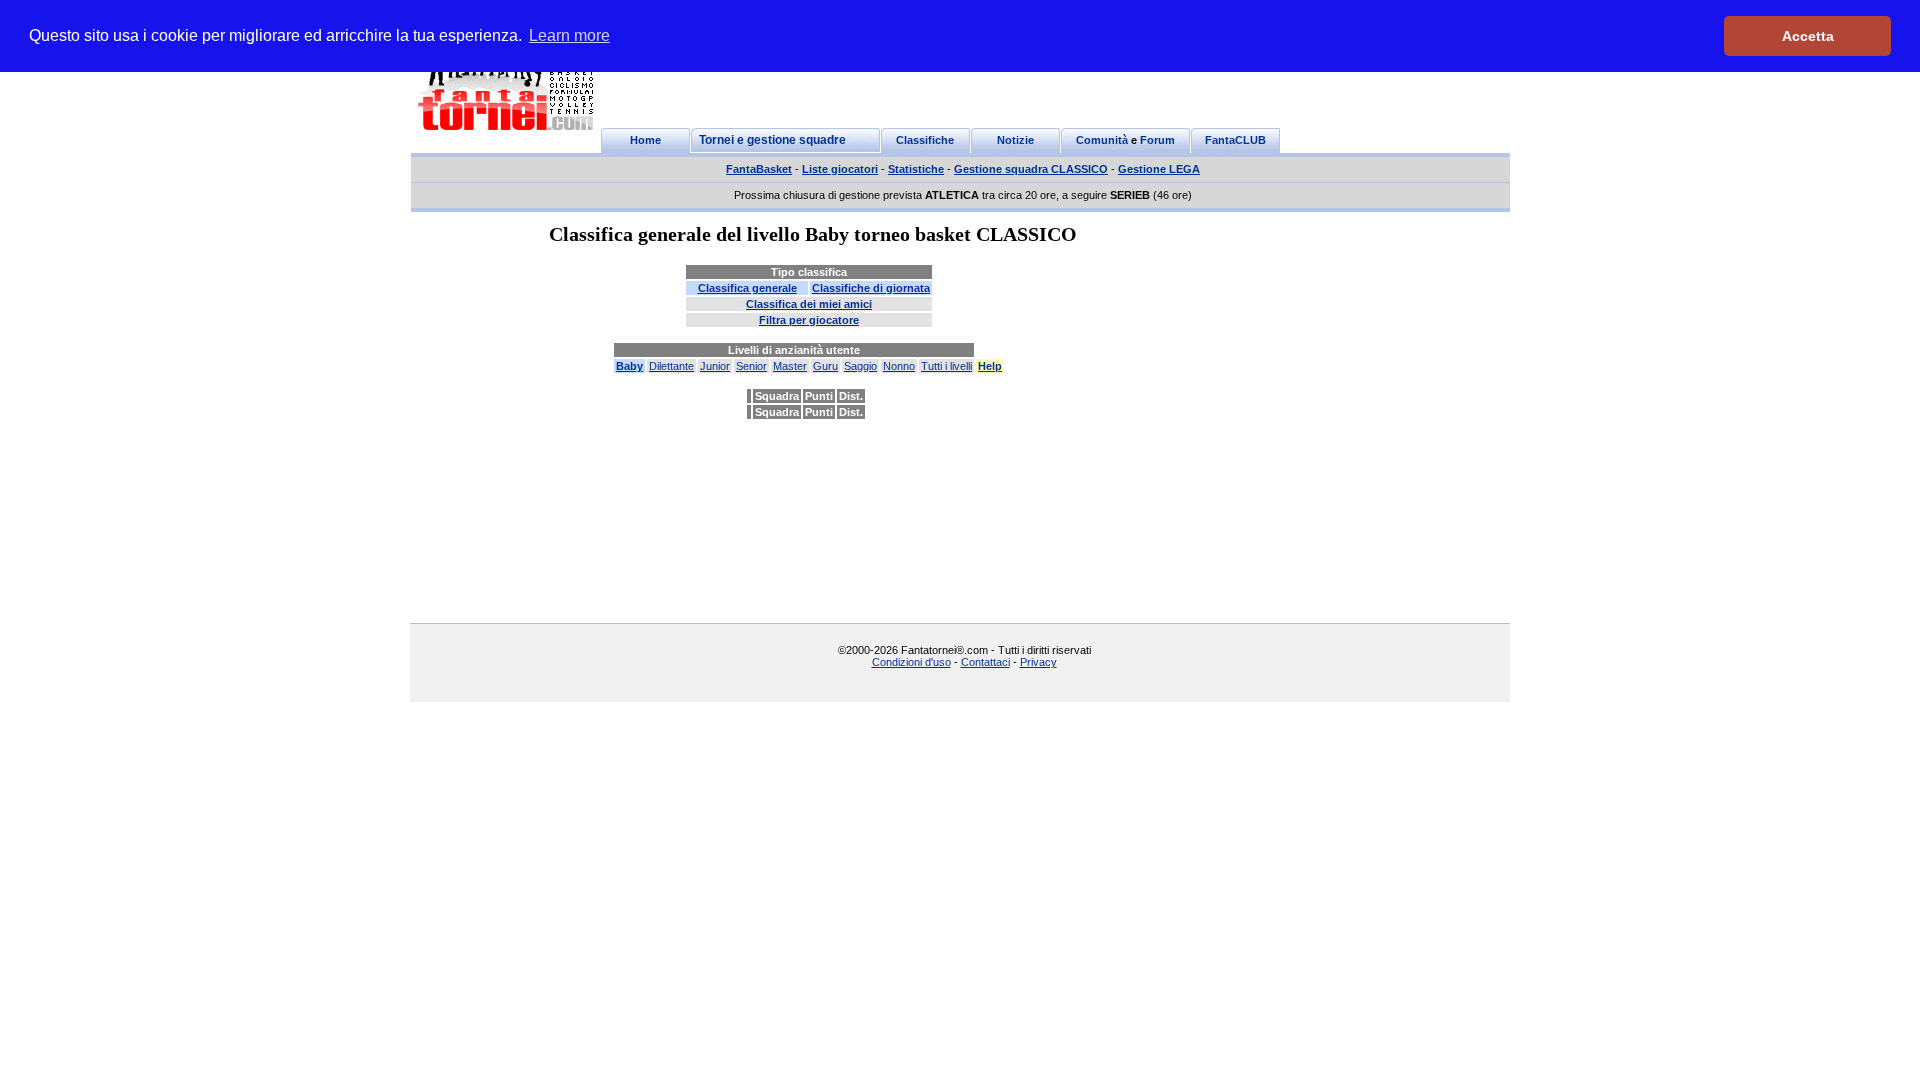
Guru (825, 366)
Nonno (899, 366)
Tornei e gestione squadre (772, 140)
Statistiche (916, 169)
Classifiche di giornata (871, 288)
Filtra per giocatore (809, 320)
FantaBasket (759, 169)
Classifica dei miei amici (809, 304)
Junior (715, 366)
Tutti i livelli (946, 366)
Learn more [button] (569, 35)
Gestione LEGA (1159, 169)
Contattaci (985, 662)
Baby (629, 366)
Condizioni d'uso (911, 662)
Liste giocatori (840, 169)
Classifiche (925, 140)
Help (990, 366)
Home (645, 140)
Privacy (1038, 662)
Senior (751, 366)
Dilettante (671, 366)
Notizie (1015, 140)
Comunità (1102, 140)
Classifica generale (747, 288)
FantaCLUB (1235, 140)
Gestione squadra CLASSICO (1031, 169)
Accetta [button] (1808, 36)
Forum (1157, 140)
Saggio (860, 366)
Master (790, 366)
